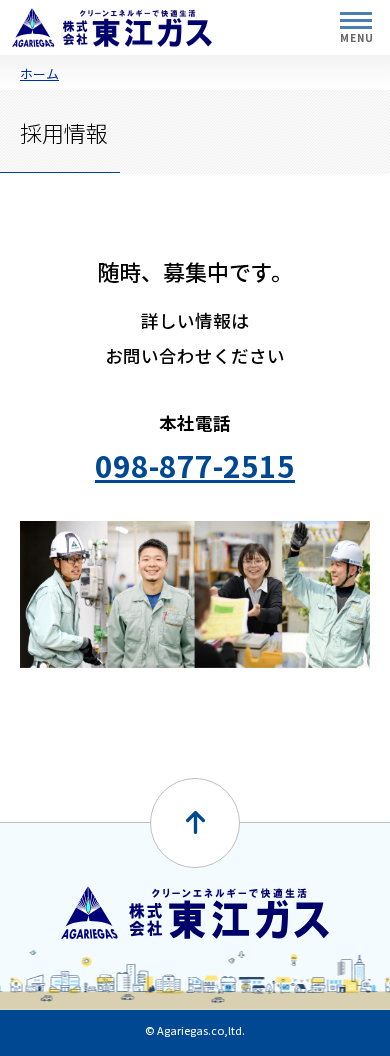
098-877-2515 (195, 465)
